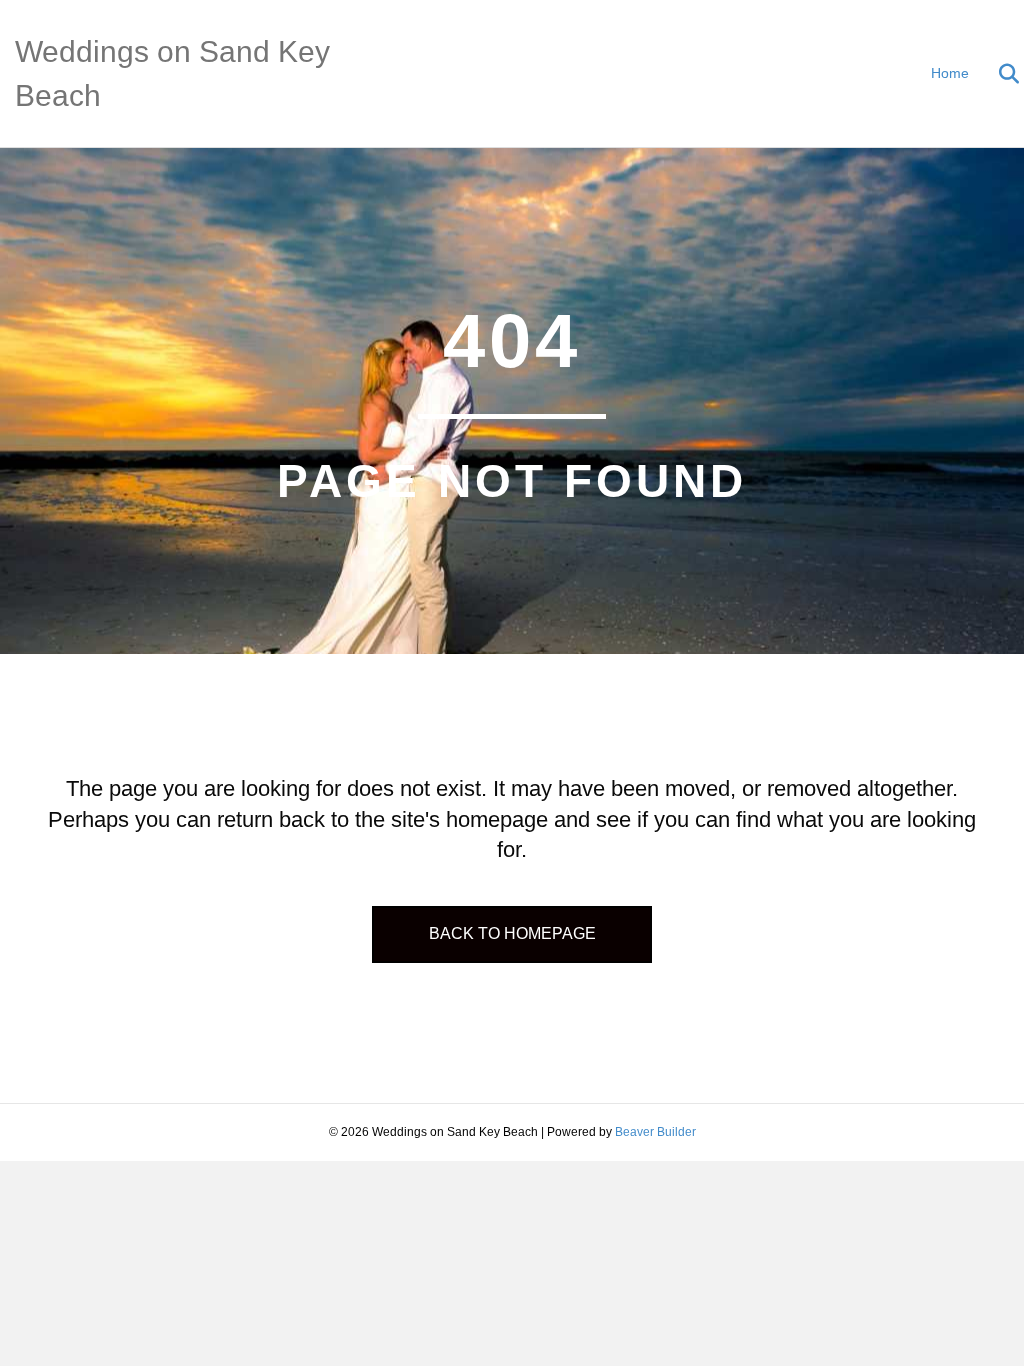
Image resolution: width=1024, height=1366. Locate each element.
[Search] (996, 74)
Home (950, 73)
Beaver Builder (655, 1132)
